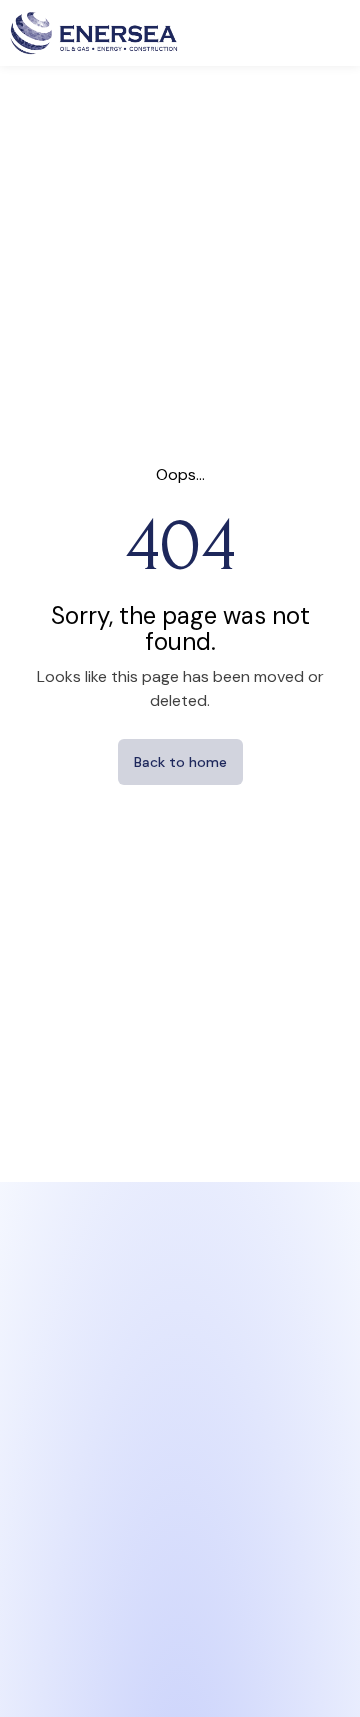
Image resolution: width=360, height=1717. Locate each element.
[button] (333, 32)
